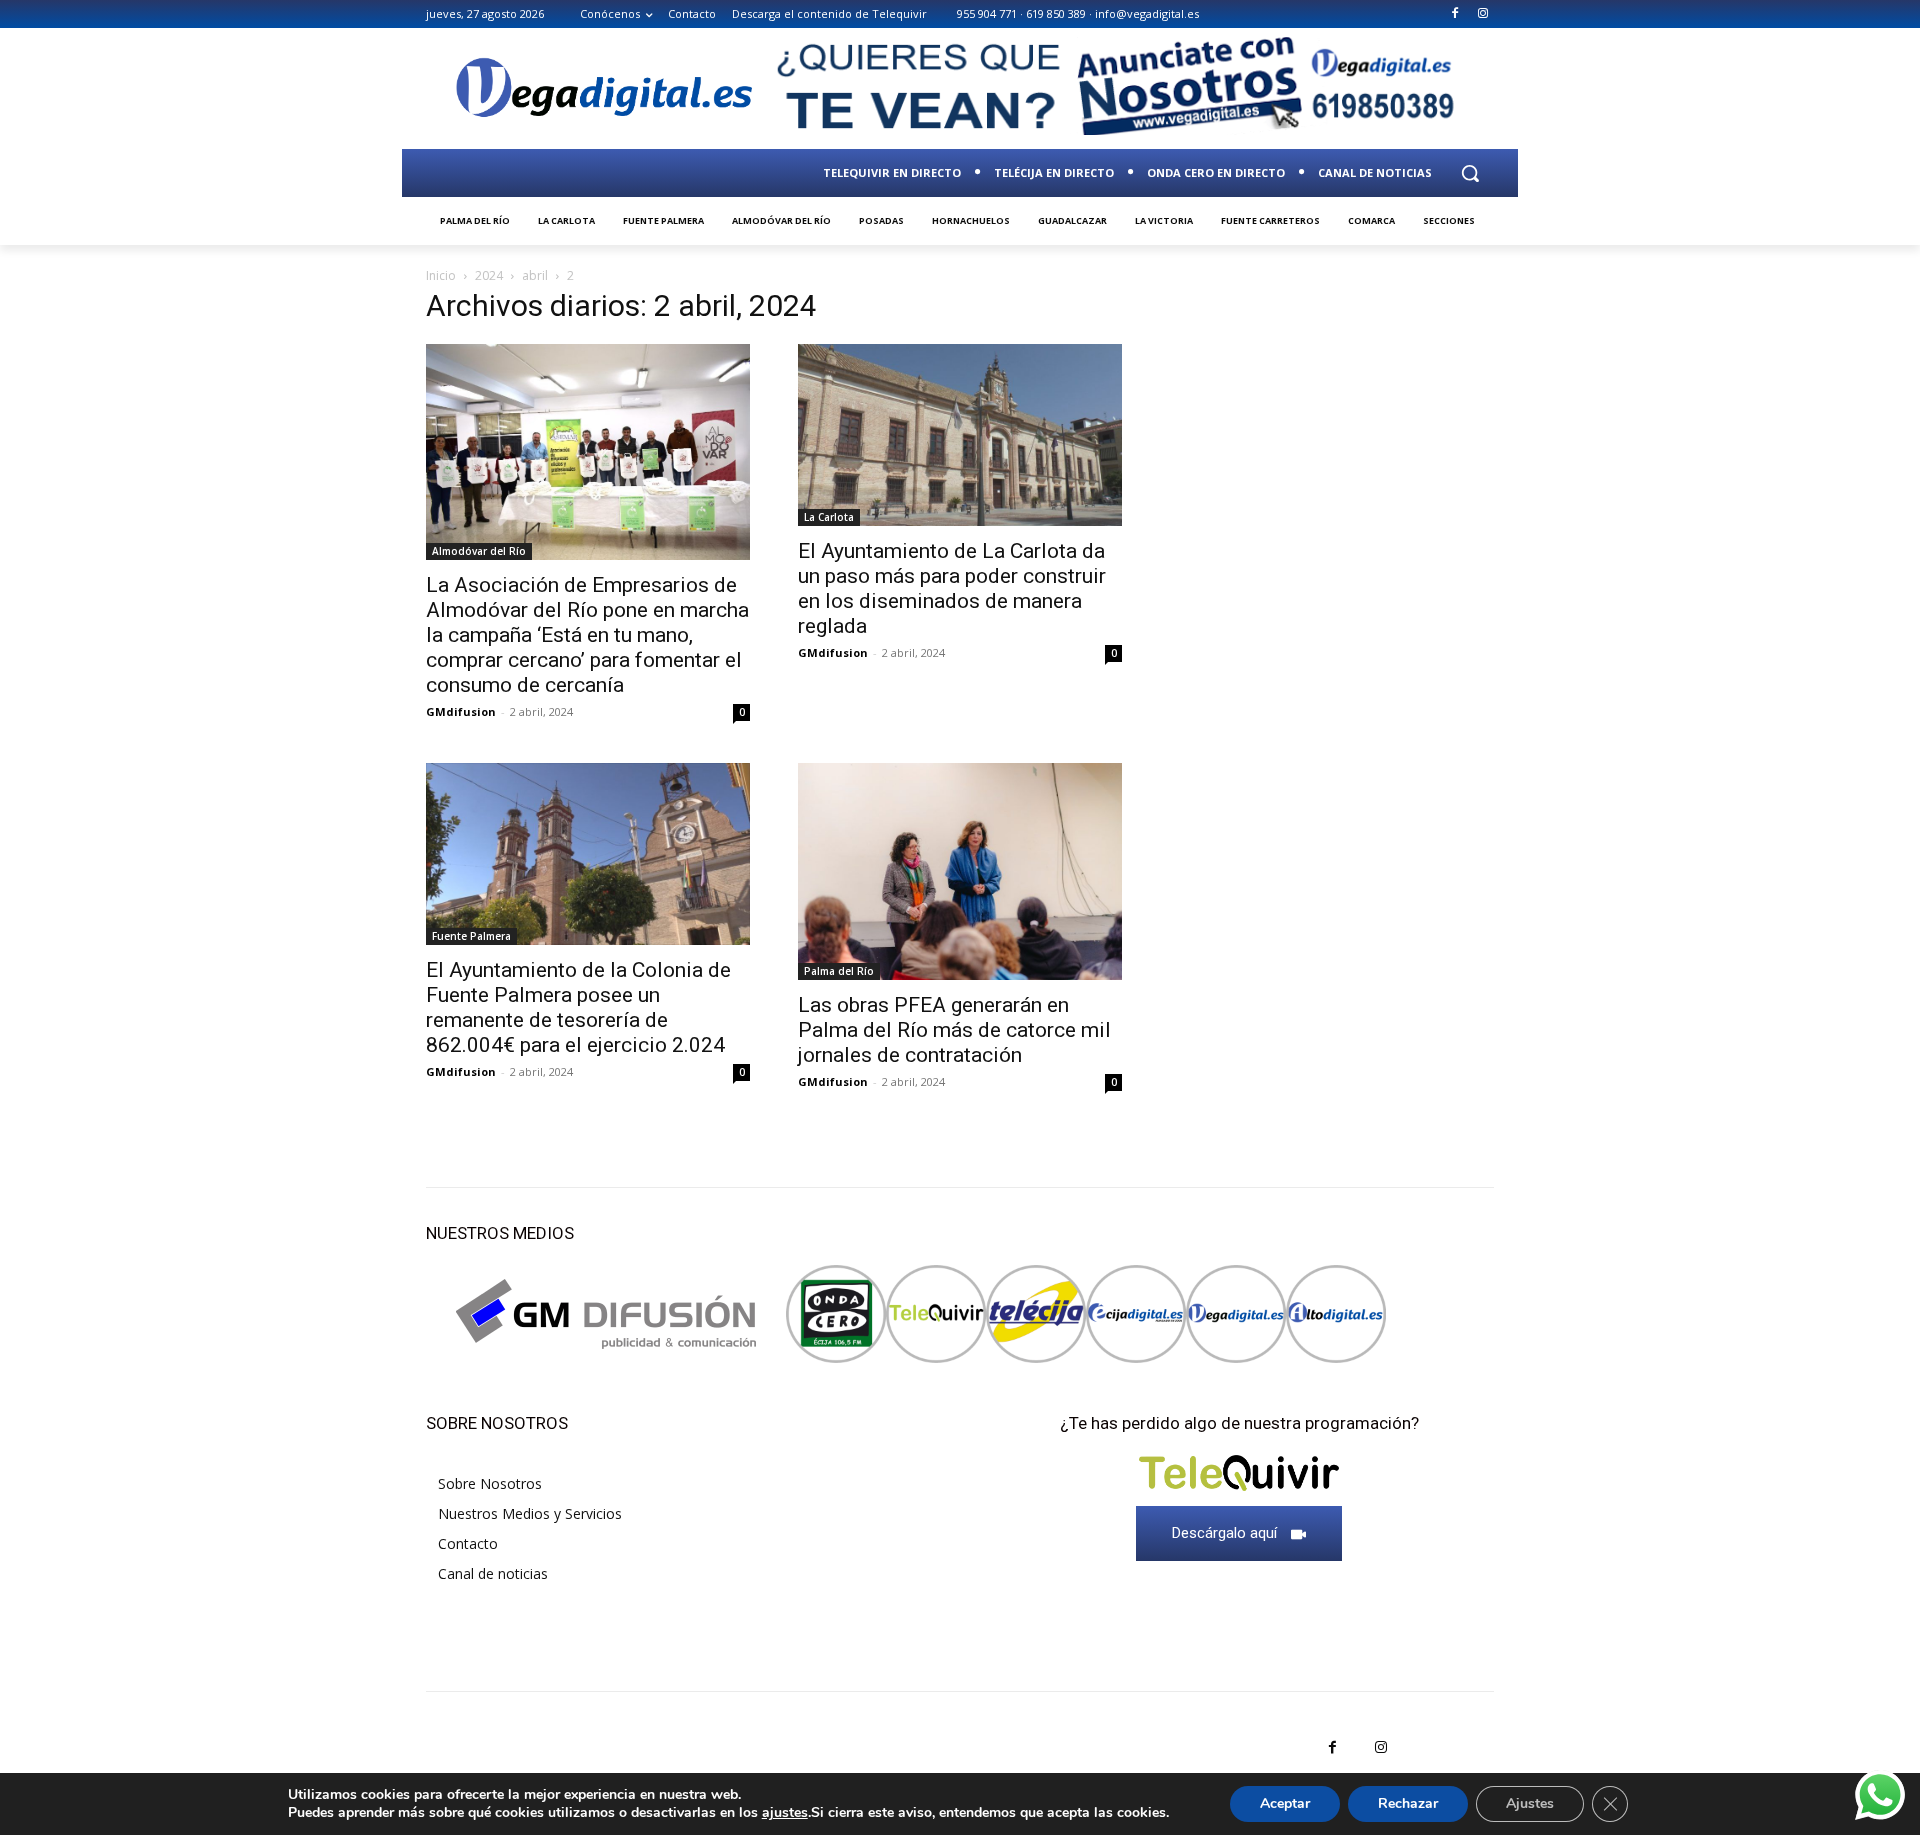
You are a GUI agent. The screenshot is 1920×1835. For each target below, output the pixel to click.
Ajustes (1530, 1803)
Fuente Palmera (471, 936)
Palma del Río (839, 971)
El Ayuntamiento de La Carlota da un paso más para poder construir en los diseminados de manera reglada (952, 588)
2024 (489, 275)
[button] (1470, 173)
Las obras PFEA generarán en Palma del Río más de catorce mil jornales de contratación (954, 1030)
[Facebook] (1454, 14)
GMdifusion (461, 711)
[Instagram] (1482, 14)
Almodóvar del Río (479, 551)
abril (535, 275)
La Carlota (829, 517)
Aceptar (1285, 1803)
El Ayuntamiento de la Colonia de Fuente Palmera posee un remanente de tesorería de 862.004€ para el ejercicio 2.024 (578, 1007)
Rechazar (1408, 1803)
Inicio (441, 275)
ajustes (785, 1813)
